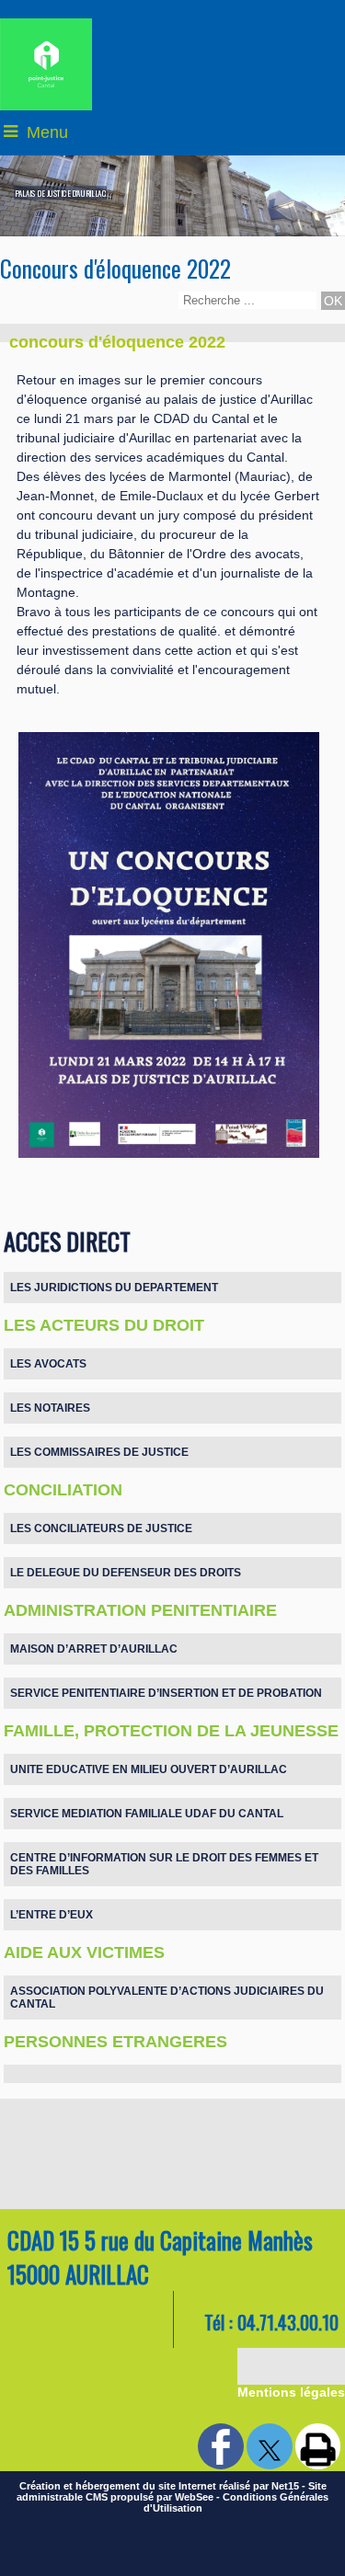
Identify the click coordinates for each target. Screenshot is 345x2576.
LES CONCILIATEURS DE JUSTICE (101, 1528)
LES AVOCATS (48, 1364)
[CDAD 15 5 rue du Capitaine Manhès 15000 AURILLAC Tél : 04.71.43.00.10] (172, 2200)
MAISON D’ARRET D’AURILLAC (94, 1649)
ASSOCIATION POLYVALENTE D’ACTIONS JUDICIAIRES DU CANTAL (167, 1998)
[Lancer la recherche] (333, 301)
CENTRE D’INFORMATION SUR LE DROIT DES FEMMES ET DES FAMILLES (164, 1864)
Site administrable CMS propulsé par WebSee (172, 2491)
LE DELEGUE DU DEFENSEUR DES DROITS (126, 1573)
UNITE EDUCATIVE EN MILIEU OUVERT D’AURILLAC (149, 1769)
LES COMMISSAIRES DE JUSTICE (99, 1452)
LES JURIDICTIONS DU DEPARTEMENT (114, 1288)
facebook (221, 2445)
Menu (47, 132)
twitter (270, 2445)
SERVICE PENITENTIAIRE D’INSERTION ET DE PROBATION (166, 1693)
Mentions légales (291, 2392)
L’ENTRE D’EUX (52, 1915)
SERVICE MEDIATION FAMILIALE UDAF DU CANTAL (147, 1814)
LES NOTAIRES (50, 1408)
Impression (318, 2446)
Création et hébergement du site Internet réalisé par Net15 (159, 2486)
